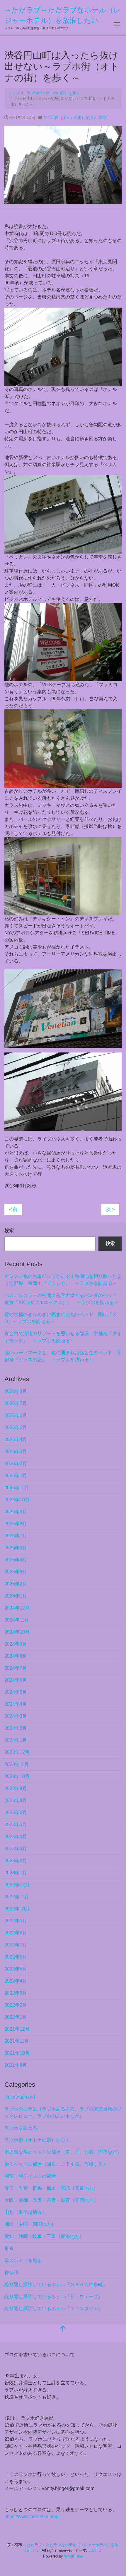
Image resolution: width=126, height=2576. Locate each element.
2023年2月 (16, 1861)
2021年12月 (17, 2029)
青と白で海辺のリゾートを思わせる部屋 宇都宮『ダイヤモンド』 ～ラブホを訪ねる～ (63, 1337)
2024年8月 (16, 1656)
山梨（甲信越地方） (25, 2212)
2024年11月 (17, 1620)
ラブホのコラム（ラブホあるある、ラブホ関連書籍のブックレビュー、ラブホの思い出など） (63, 2112)
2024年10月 (17, 1632)
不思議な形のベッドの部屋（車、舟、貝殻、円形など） (63, 2152)
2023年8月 (16, 1800)
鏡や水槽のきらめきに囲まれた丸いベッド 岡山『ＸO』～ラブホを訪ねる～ (61, 1318)
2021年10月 (17, 2053)
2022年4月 (16, 1981)
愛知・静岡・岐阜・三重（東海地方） (44, 2236)
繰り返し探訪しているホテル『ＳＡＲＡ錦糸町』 (56, 2284)
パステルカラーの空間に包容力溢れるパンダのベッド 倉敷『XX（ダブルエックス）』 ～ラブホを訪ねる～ (63, 1299)
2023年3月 (16, 1849)
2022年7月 (16, 1945)
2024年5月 (16, 1692)
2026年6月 (16, 1415)
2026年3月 (16, 1451)
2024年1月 (16, 1740)
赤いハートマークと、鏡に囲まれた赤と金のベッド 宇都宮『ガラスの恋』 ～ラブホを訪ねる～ (63, 1356)
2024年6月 (16, 1680)
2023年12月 (17, 1752)
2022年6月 (16, 1957)
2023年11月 (17, 1764)
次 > (110, 1209)
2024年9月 (16, 1644)
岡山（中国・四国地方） (30, 2224)
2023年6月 (16, 1812)
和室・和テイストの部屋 (30, 2176)
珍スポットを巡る (23, 2260)
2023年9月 (16, 1788)
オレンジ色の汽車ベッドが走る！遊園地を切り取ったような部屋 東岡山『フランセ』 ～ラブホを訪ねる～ (63, 1280)
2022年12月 (17, 1885)
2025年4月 (16, 1560)
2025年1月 (16, 1596)
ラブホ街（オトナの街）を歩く (70, 118)
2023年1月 (16, 1873)
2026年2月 (16, 1464)
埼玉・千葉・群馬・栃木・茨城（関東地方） (51, 2188)
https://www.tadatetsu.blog (31, 2517)
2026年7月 (16, 1403)
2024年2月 (16, 1728)
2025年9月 (16, 1512)
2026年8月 (16, 1391)
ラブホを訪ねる (21, 2128)
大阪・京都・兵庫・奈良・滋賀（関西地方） (51, 2200)
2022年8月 (16, 1933)
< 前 (13, 1209)
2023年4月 (16, 1837)
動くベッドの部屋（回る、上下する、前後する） (56, 2164)
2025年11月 (17, 1488)
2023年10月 (17, 1776)
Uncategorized (20, 2097)
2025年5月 (16, 1548)
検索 (9, 1230)
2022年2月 (16, 2005)
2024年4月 (16, 1704)
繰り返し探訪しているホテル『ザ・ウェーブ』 (54, 2296)
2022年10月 (17, 1909)
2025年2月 (16, 1584)
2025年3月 (16, 1572)
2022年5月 (16, 1969)
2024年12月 (17, 1608)
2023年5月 (16, 1825)
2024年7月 (16, 1668)
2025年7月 (16, 1536)
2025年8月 (16, 1524)
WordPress (74, 2556)
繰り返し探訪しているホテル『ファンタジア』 (54, 2308)
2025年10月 (17, 1500)
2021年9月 (16, 2065)
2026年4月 (16, 1439)
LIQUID (95, 2550)
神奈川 (11, 2272)
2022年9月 (16, 1921)
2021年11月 (17, 2041)
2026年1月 (16, 1476)
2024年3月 (16, 1716)
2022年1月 (16, 2017)
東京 (103, 118)
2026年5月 (16, 1427)
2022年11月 (17, 1897)
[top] (63, 2329)
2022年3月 (16, 1993)
